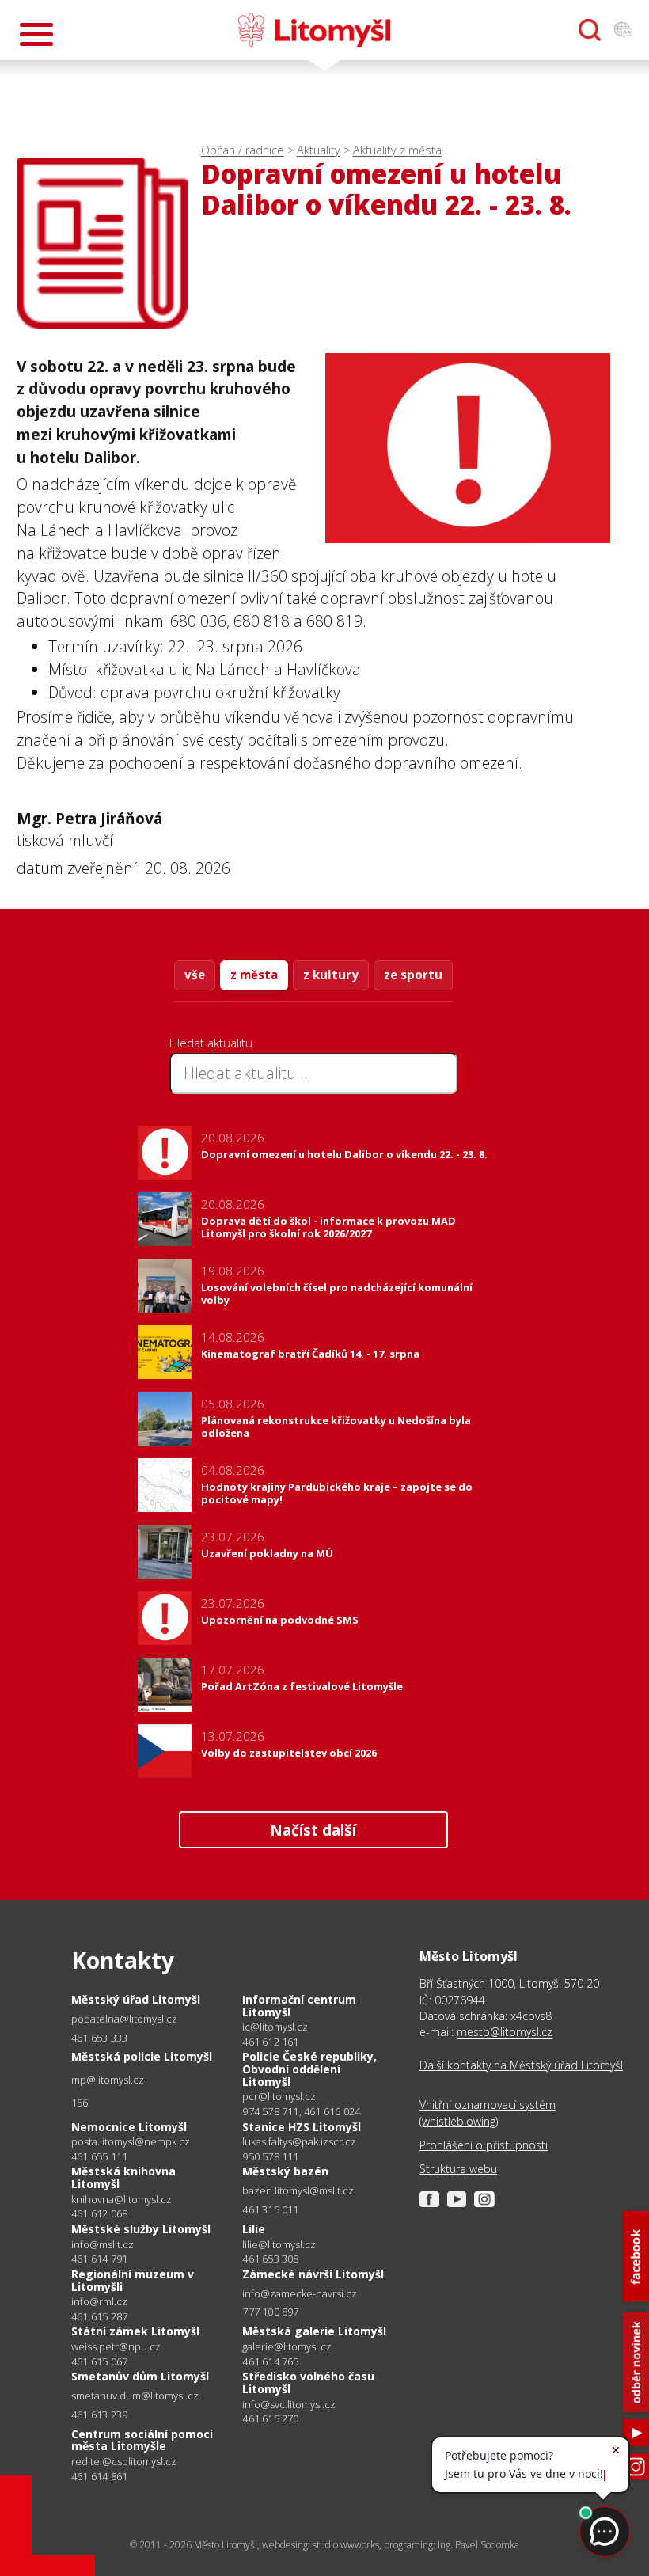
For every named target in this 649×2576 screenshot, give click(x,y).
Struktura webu (458, 2169)
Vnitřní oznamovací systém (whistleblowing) (488, 2112)
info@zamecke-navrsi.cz (300, 2294)
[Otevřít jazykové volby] (623, 30)
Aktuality (319, 150)
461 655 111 (99, 2156)
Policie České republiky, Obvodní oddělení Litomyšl (309, 2069)
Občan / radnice (243, 150)
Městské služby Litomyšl (141, 2229)
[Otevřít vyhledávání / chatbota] (590, 30)
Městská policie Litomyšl (142, 2056)
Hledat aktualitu (211, 1043)
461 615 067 (99, 2361)
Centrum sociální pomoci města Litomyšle (142, 2440)
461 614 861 (99, 2476)
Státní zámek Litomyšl (135, 2331)
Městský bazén (285, 2171)
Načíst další (313, 1830)
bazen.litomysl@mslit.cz (298, 2191)
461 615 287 (99, 2316)
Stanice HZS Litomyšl (302, 2127)
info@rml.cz (99, 2302)
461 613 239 (99, 2415)
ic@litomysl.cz (275, 2027)
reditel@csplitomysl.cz (124, 2462)
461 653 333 (99, 2038)
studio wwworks (346, 2545)
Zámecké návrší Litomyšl (313, 2274)
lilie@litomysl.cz (279, 2245)
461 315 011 (270, 2209)
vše (195, 975)
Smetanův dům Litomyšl (140, 2376)
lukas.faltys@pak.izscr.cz (299, 2142)
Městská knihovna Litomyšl (123, 2177)
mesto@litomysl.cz (505, 2032)
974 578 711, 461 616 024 (301, 2111)
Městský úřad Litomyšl (136, 1999)
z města (254, 975)
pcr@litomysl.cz (279, 2097)
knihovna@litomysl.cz (121, 2200)
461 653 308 (270, 2259)
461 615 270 (270, 2418)
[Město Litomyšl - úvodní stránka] (314, 30)
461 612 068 (99, 2213)
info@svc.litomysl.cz (289, 2405)
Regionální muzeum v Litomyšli (133, 2280)
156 (80, 2103)
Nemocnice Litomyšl (129, 2127)
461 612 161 (270, 2042)
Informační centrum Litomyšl (299, 2006)
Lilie (254, 2229)
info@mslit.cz (102, 2245)
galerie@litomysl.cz (287, 2347)
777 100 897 (270, 2312)
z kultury (331, 975)
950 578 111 (270, 2156)
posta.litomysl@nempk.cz (131, 2142)
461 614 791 (99, 2259)
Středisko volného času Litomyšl (308, 2382)
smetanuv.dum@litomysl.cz (135, 2396)
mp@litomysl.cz (108, 2080)
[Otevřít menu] (36, 34)
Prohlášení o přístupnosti (484, 2145)
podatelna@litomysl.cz (124, 2019)
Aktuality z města (397, 150)
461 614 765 (270, 2361)
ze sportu (413, 975)
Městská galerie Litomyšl (314, 2331)
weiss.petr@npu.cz (116, 2347)
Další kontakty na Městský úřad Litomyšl (521, 2065)
